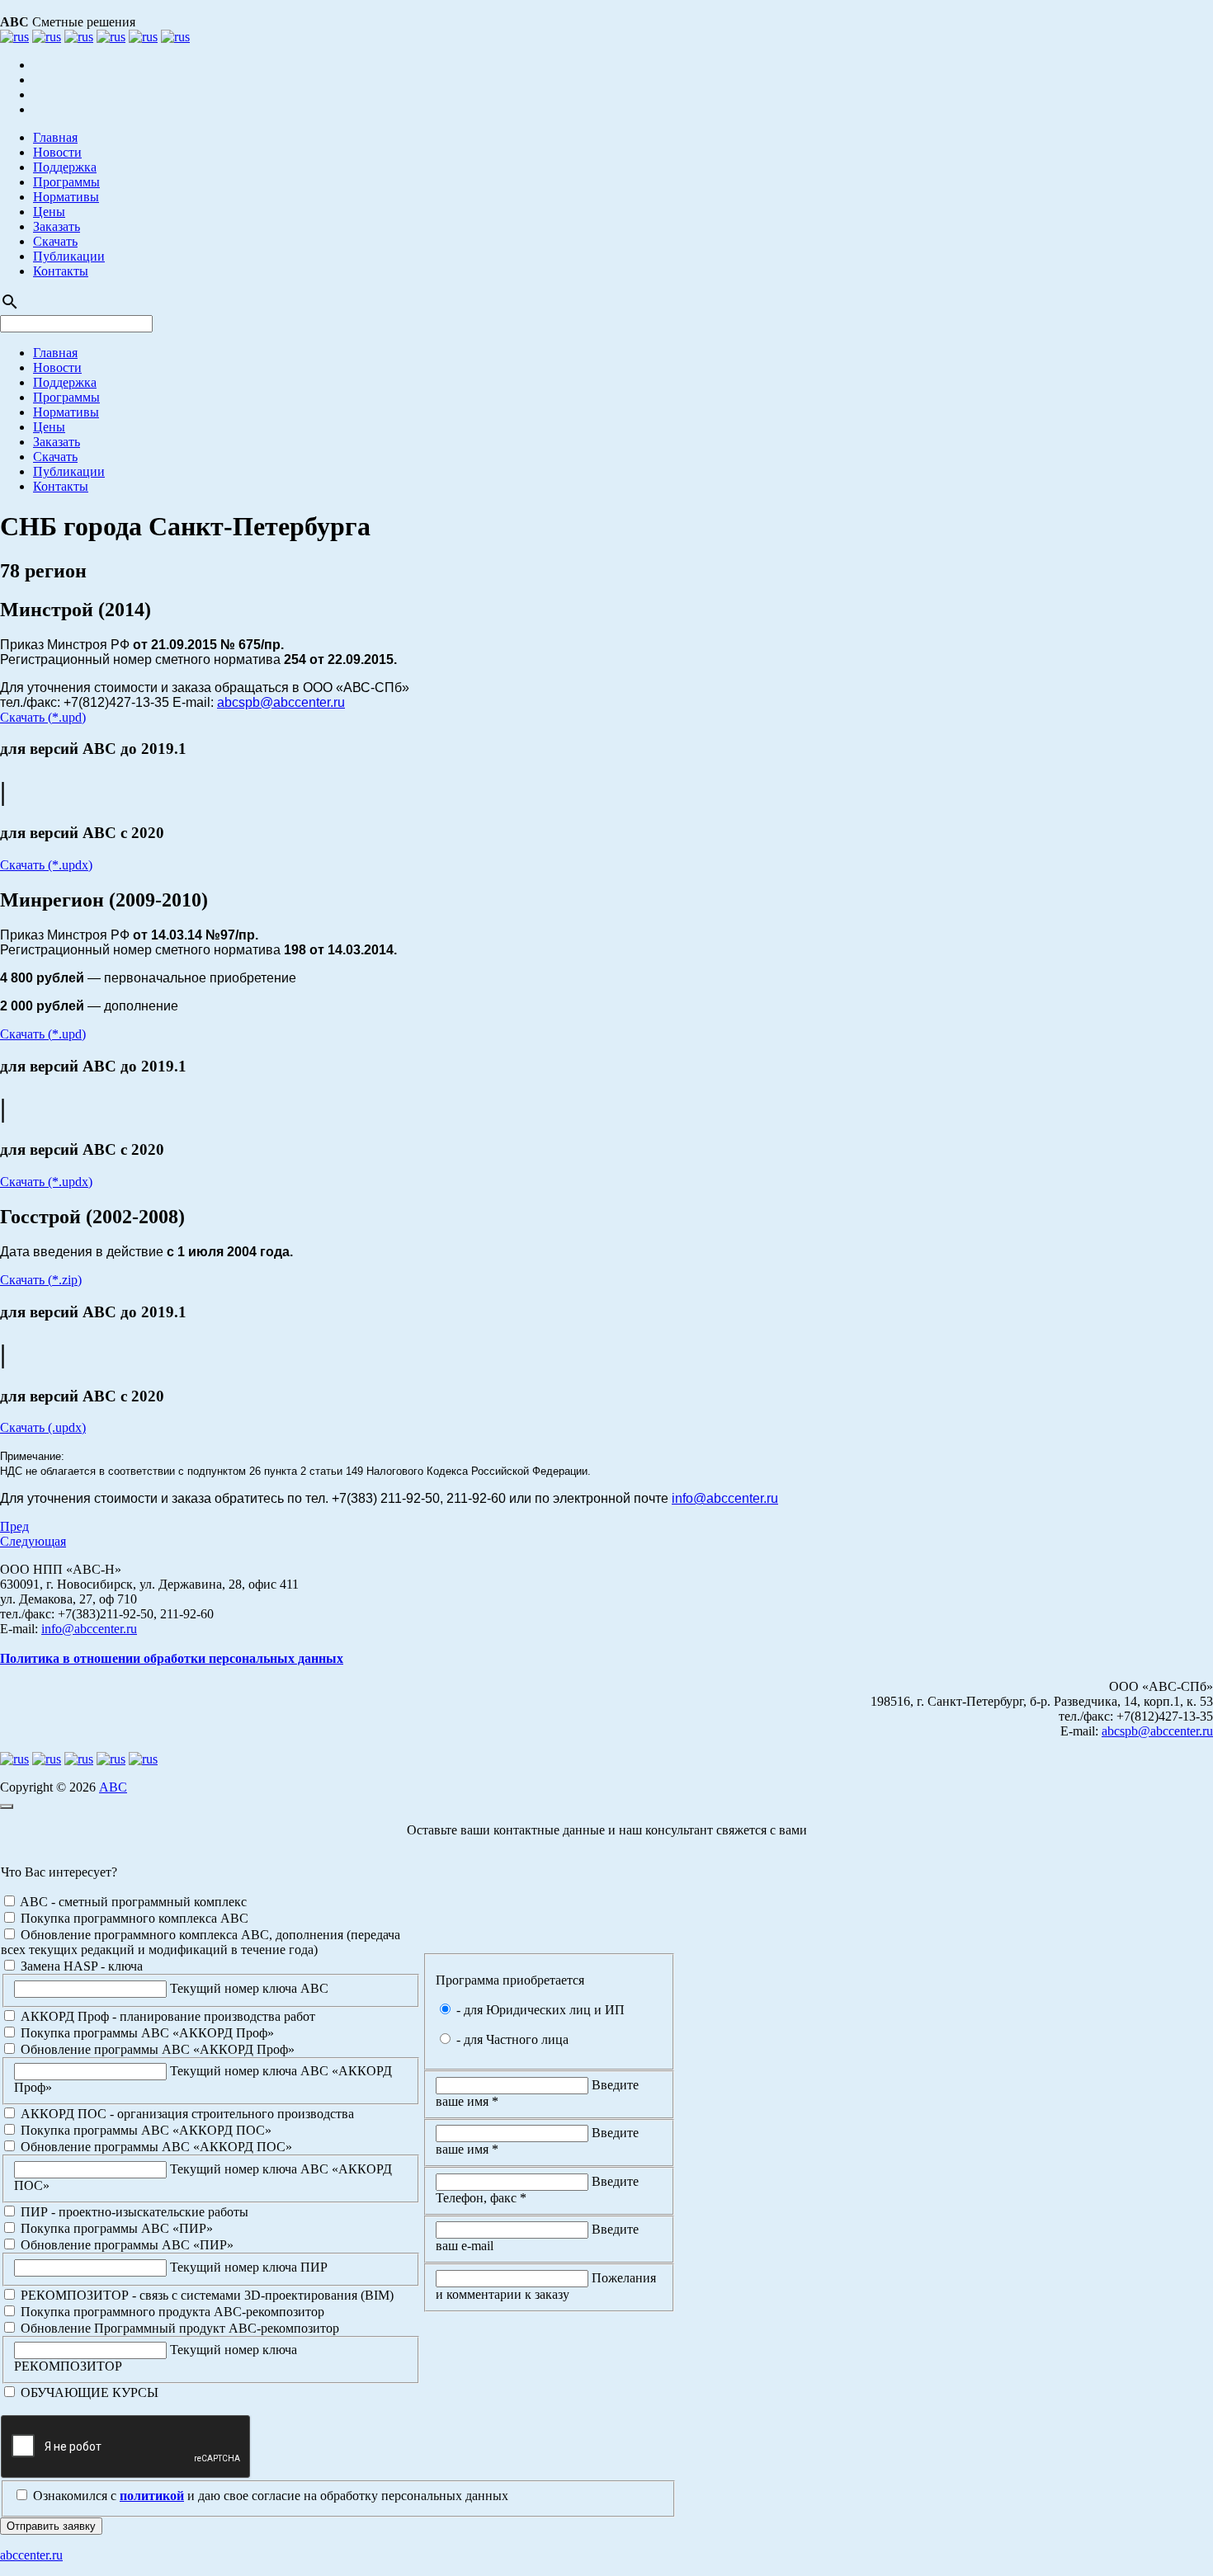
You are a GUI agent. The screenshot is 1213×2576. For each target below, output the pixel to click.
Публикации (69, 256)
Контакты (61, 271)
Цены (49, 212)
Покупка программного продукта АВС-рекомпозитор (171, 2312)
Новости (57, 152)
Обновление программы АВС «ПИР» (125, 2245)
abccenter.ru (31, 2555)
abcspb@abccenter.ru (281, 702)
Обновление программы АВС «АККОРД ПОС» (155, 2147)
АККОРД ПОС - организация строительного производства (186, 2114)
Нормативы (66, 197)
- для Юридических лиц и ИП (539, 2010)
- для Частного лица (511, 2039)
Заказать (57, 226)
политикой (152, 2496)
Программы (66, 182)
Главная (55, 137)
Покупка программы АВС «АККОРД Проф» (146, 2033)
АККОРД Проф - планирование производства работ (166, 2016)
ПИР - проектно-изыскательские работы (133, 2212)
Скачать (55, 241)
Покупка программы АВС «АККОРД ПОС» (144, 2130)
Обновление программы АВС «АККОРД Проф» (156, 2049)
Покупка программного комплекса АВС (133, 1918)
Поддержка (65, 167)
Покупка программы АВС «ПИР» (115, 2228)
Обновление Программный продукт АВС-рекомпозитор (178, 2328)
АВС (113, 1787)
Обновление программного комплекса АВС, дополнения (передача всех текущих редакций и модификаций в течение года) (201, 1942)
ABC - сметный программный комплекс (132, 1902)
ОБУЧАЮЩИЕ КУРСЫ (88, 2392)
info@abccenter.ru (725, 1498)
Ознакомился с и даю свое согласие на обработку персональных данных (269, 2496)
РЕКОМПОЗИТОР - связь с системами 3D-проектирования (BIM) (205, 2295)
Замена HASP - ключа (80, 1966)
